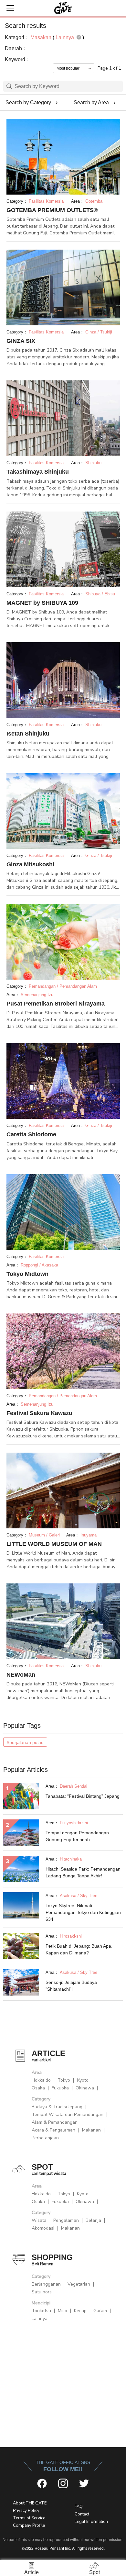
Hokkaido (41, 2080)
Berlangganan (46, 2284)
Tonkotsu (41, 2311)
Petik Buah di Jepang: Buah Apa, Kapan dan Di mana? (79, 1949)
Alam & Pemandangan (55, 2122)
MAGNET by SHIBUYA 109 (42, 603)
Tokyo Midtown (27, 1274)
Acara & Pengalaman (53, 2130)
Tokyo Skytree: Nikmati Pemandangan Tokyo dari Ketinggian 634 (83, 1912)
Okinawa (85, 2088)
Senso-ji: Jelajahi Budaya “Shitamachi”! (71, 1986)
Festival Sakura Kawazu (39, 1413)
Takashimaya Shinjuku (38, 472)
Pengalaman (66, 2220)
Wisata (39, 2220)
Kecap (80, 2311)
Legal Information (91, 2522)
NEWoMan (21, 1675)
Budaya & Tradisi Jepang (57, 2107)
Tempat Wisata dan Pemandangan (68, 2115)
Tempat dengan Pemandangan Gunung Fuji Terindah (77, 1836)
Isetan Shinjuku (28, 734)
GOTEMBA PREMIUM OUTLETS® (52, 210)
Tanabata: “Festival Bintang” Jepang (83, 1796)
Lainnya (40, 2318)
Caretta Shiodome (31, 1134)
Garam (100, 2311)
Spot (94, 2572)
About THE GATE (30, 2503)
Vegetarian (79, 2284)
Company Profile (29, 2525)
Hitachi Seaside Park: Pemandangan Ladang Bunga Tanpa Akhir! (83, 1872)
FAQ (79, 2507)
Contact (82, 2514)
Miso (63, 2311)
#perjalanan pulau (25, 1742)
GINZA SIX (21, 341)
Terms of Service (29, 2518)
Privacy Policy (26, 2511)
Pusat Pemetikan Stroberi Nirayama (56, 1004)
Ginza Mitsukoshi (30, 864)
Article (31, 2572)
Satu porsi (42, 2292)
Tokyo (64, 2080)
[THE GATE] (63, 8)
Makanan (91, 2130)
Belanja (93, 2220)
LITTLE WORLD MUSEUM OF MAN (54, 1544)
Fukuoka (60, 2088)
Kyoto (83, 2080)
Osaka (38, 2088)
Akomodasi (43, 2228)
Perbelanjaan (45, 2138)
